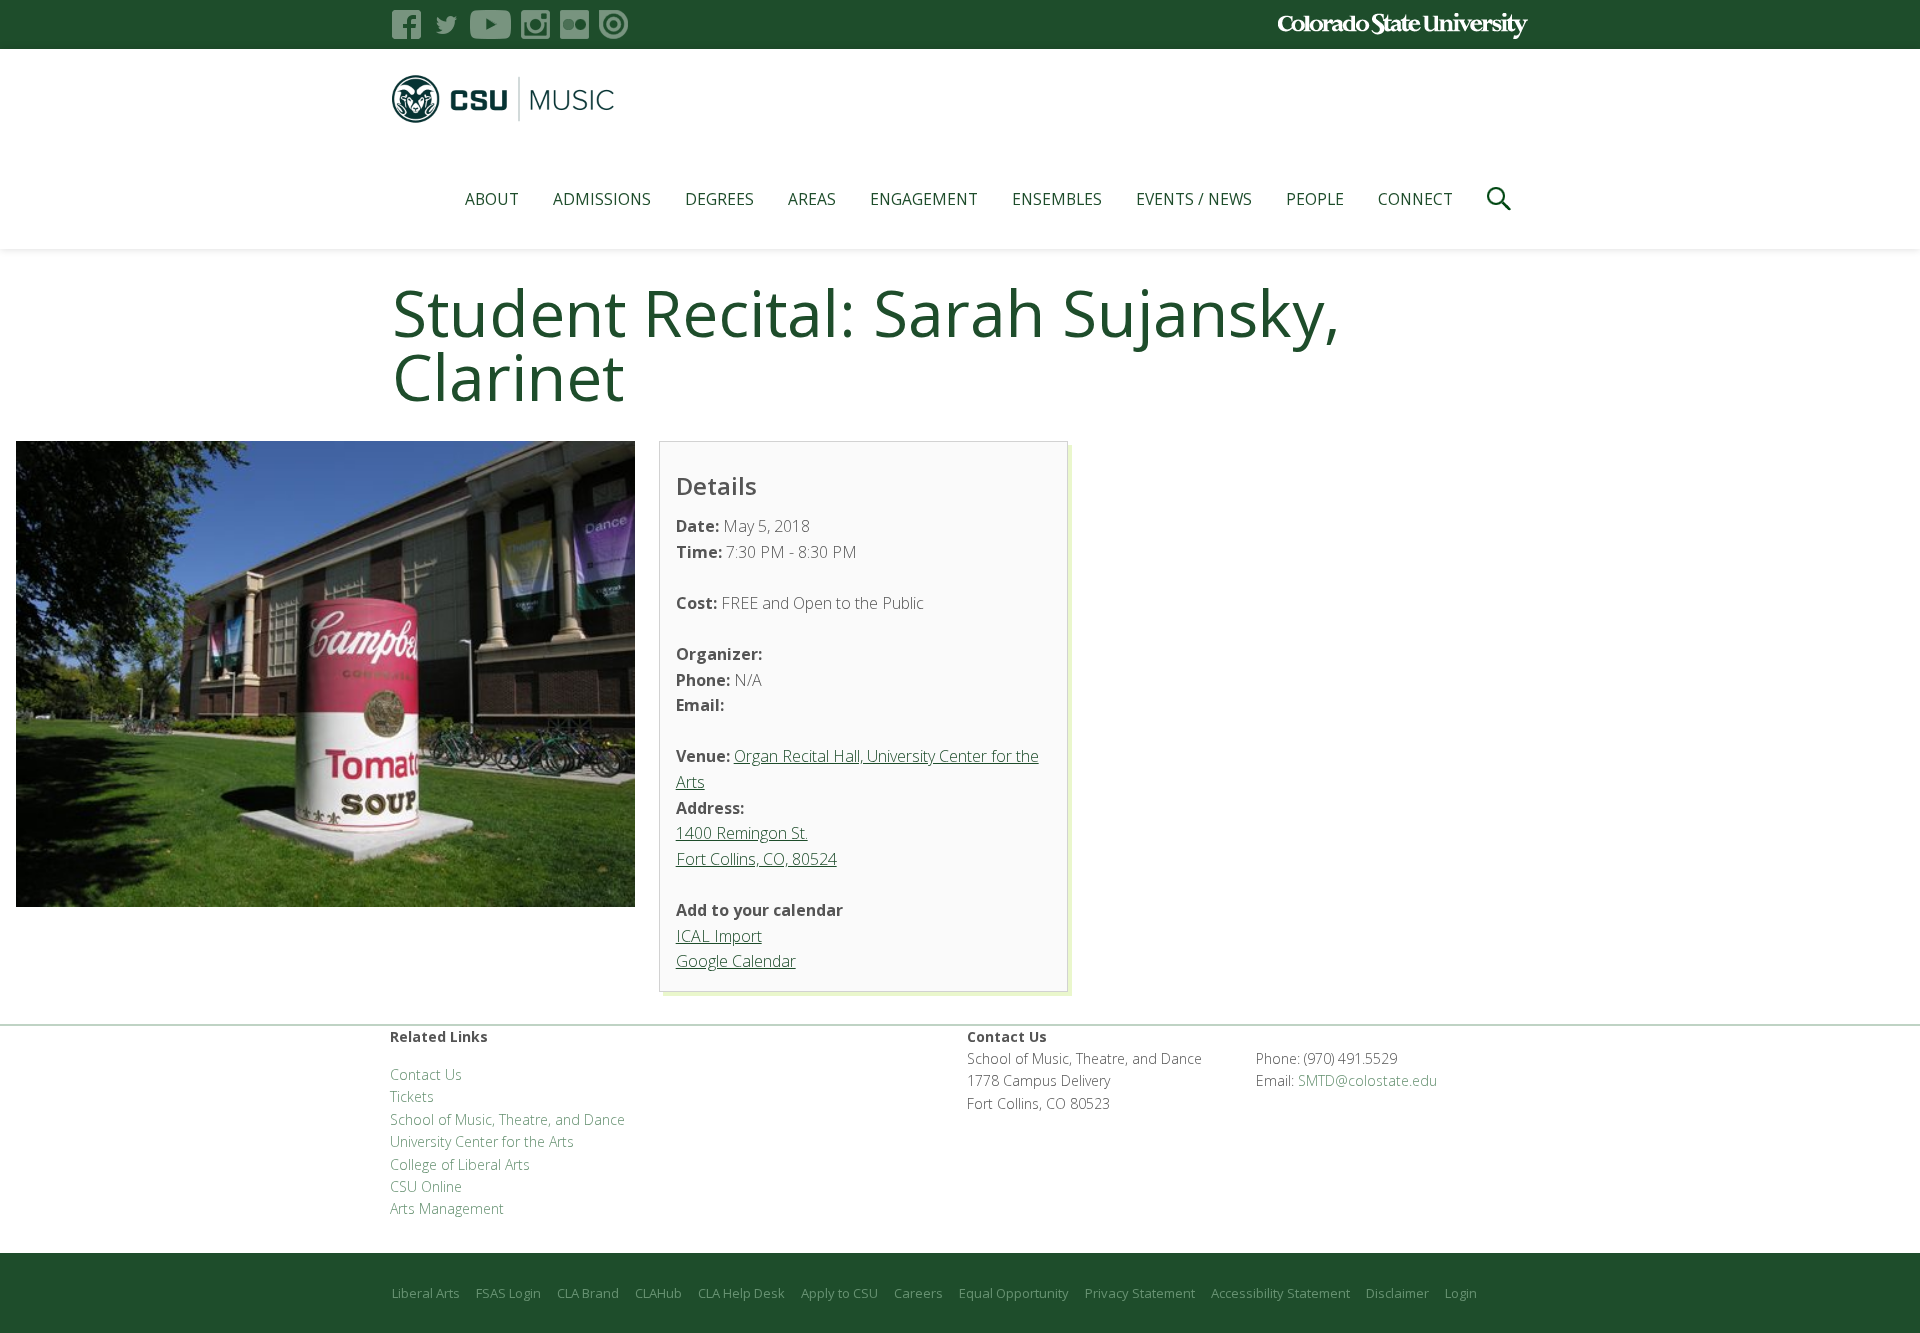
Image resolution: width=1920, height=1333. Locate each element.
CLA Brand (588, 1293)
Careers (918, 1293)
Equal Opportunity (1014, 1293)
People (1315, 199)
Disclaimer (1397, 1293)
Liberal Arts (426, 1293)
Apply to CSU (839, 1293)
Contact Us (426, 1074)
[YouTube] (490, 24)
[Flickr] (574, 24)
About (492, 199)
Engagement (924, 199)
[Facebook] (406, 24)
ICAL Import (719, 936)
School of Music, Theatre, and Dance (507, 1119)
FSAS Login (508, 1293)
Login (1461, 1293)
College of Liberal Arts (460, 1164)
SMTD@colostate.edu (1367, 1080)
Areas (812, 199)
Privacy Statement (1140, 1293)
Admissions (602, 199)
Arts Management (447, 1208)
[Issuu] (613, 24)
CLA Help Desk (741, 1293)
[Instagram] (535, 24)
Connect (1415, 199)
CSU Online (426, 1186)
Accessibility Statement (1280, 1293)
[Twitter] (445, 24)
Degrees (719, 199)
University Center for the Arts (482, 1141)
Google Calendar (736, 961)
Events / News (1194, 199)
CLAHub (658, 1293)
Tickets (412, 1096)
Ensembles (1057, 199)
